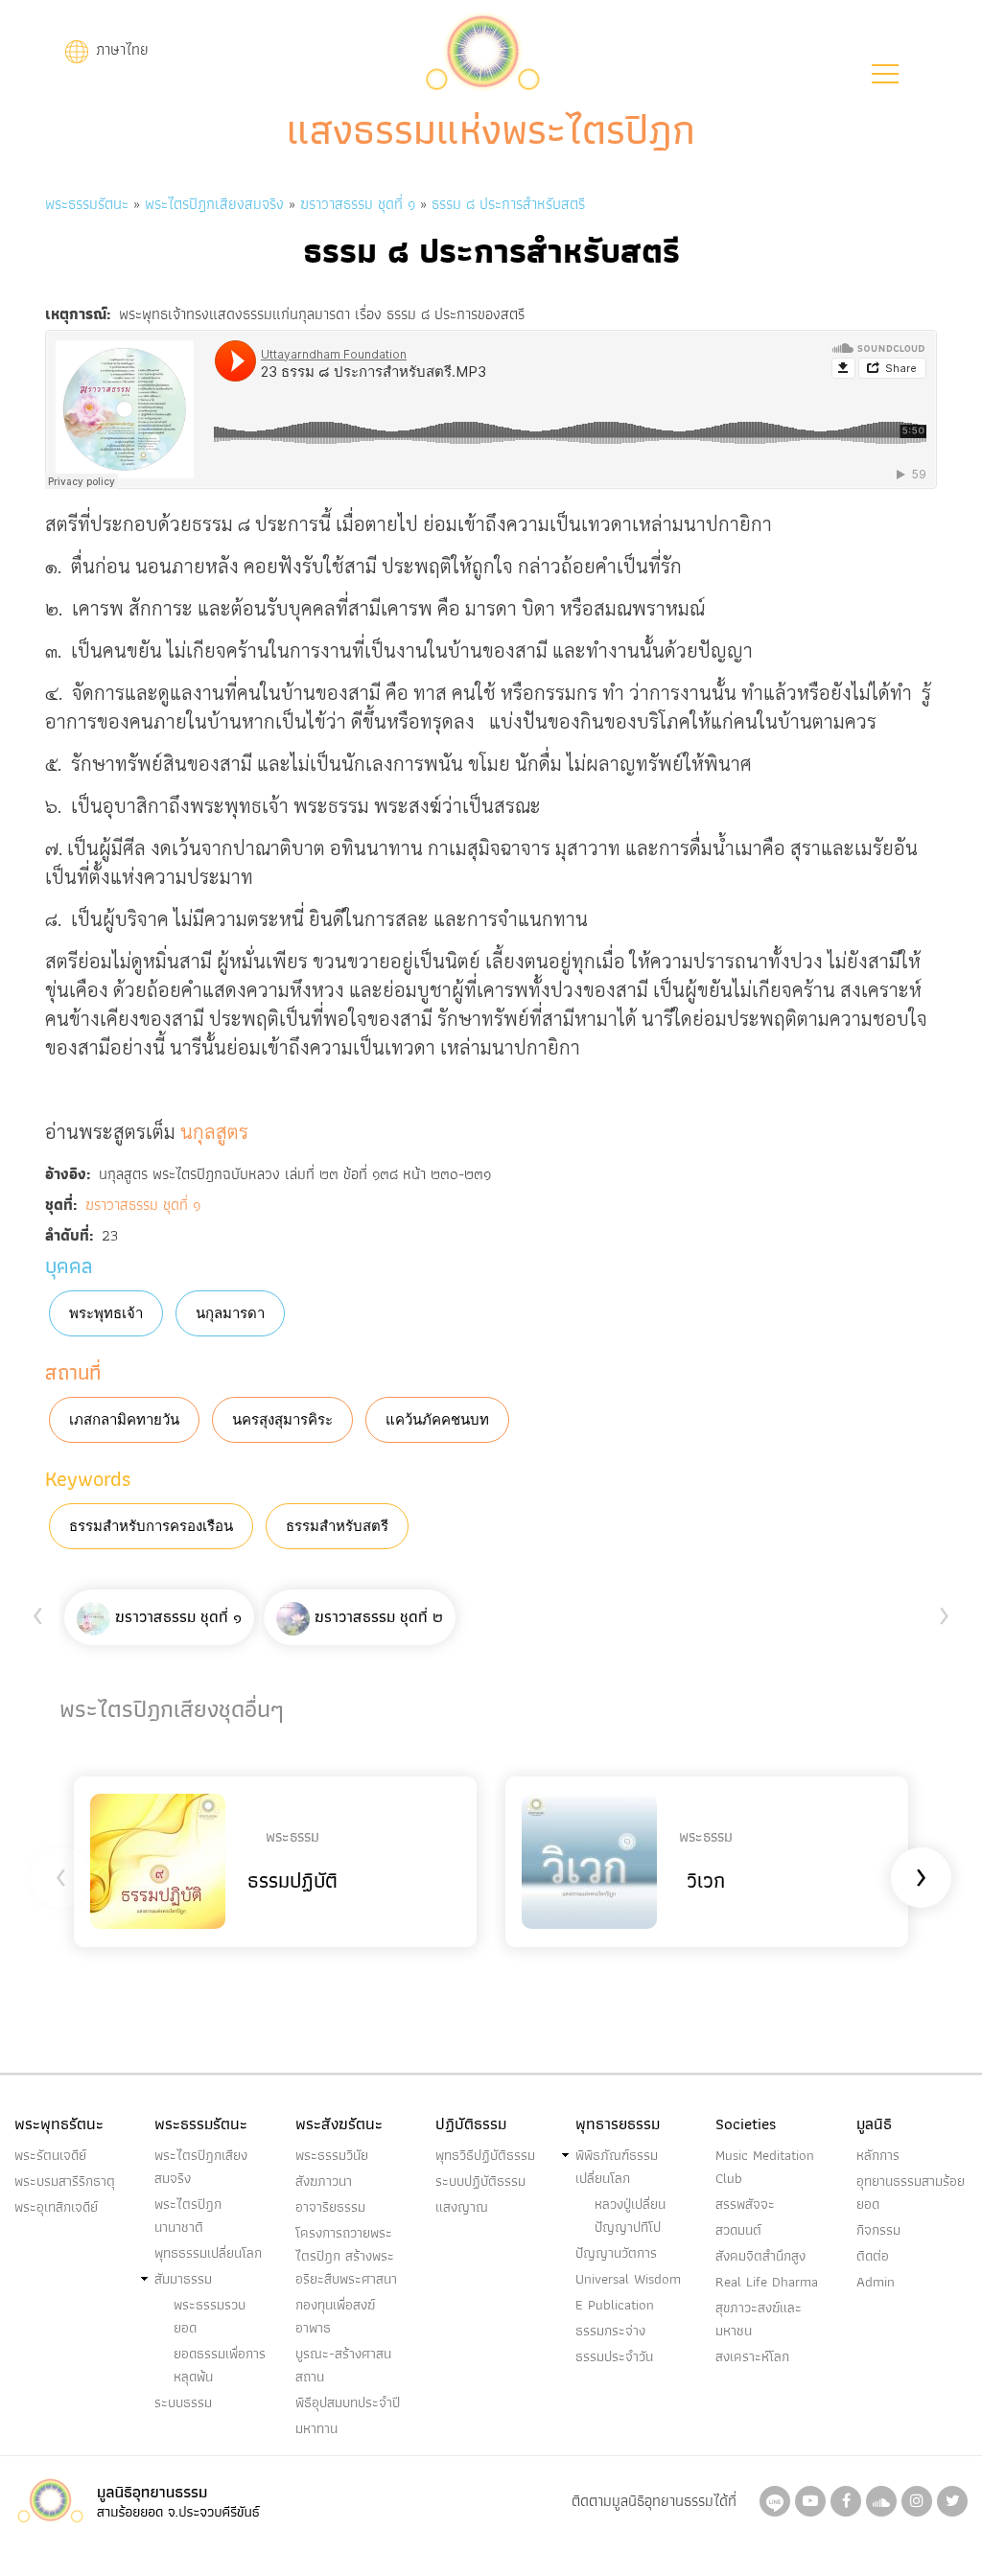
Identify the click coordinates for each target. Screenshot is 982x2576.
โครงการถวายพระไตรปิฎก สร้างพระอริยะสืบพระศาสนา (346, 2256)
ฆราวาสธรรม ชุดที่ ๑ (358, 204)
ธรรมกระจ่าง (610, 2331)
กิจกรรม (878, 2230)
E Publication (615, 2305)
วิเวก (706, 1880)
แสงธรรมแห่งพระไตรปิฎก (491, 129)
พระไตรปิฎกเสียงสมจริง (217, 204)
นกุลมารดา (230, 1313)
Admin (876, 2282)
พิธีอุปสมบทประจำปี (348, 2402)
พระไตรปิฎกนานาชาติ (188, 2216)
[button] (885, 74)
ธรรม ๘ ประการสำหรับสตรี (508, 204)
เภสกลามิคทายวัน (124, 1420)
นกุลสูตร (214, 1131)
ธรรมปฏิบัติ (292, 1880)
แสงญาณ (462, 2207)
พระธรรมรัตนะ (87, 204)
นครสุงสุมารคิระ (282, 1420)
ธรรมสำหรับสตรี (337, 1526)
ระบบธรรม (183, 2402)
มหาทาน (316, 2428)
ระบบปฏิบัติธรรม (480, 2181)
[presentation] (38, 1612)
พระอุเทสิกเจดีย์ (56, 2207)
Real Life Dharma (767, 2282)
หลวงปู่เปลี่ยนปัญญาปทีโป (630, 2216)
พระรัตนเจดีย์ (50, 2155)
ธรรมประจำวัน (614, 2356)
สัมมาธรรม (183, 2279)
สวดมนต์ (738, 2230)
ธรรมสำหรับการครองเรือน (151, 1526)
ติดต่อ (873, 2256)
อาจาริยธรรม (330, 2207)
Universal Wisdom (628, 2279)
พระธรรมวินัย (332, 2155)
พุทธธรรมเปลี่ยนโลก (208, 2253)
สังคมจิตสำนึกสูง (760, 2256)
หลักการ (878, 2155)
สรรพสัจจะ (745, 2204)
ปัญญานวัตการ (616, 2253)
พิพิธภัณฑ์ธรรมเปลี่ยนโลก (617, 2167)
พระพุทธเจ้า (106, 1313)
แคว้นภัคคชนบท (437, 1420)
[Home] (482, 49)
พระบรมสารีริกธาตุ (65, 2181)
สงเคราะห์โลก (752, 2356)
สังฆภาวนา (324, 2181)
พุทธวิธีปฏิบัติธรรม (485, 2155)
